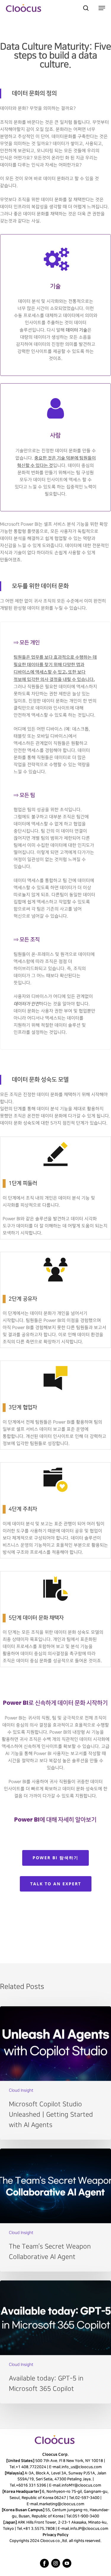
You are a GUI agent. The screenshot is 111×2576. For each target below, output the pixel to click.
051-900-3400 (86, 2516)
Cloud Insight (21, 2090)
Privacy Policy (55, 2535)
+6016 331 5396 (31, 2485)
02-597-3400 (87, 2498)
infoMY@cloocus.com (81, 2485)
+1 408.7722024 (31, 2467)
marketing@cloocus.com (62, 2504)
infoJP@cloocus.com (89, 2529)
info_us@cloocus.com (81, 2467)
